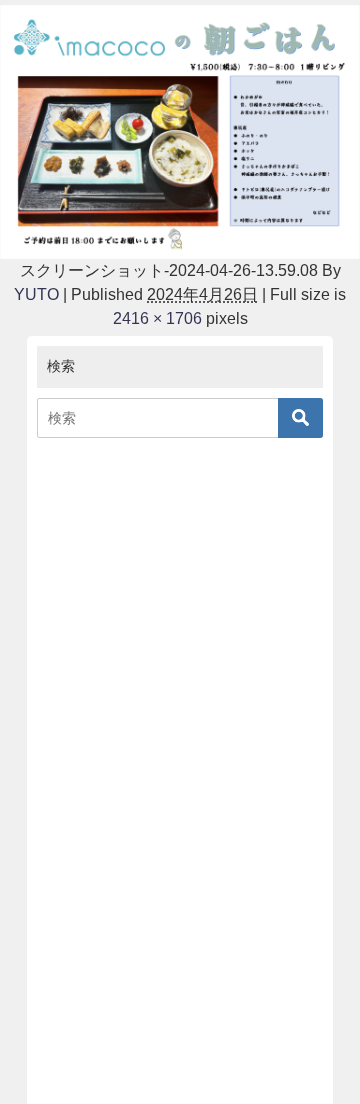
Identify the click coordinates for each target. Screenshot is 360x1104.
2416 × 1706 (157, 318)
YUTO (36, 294)
